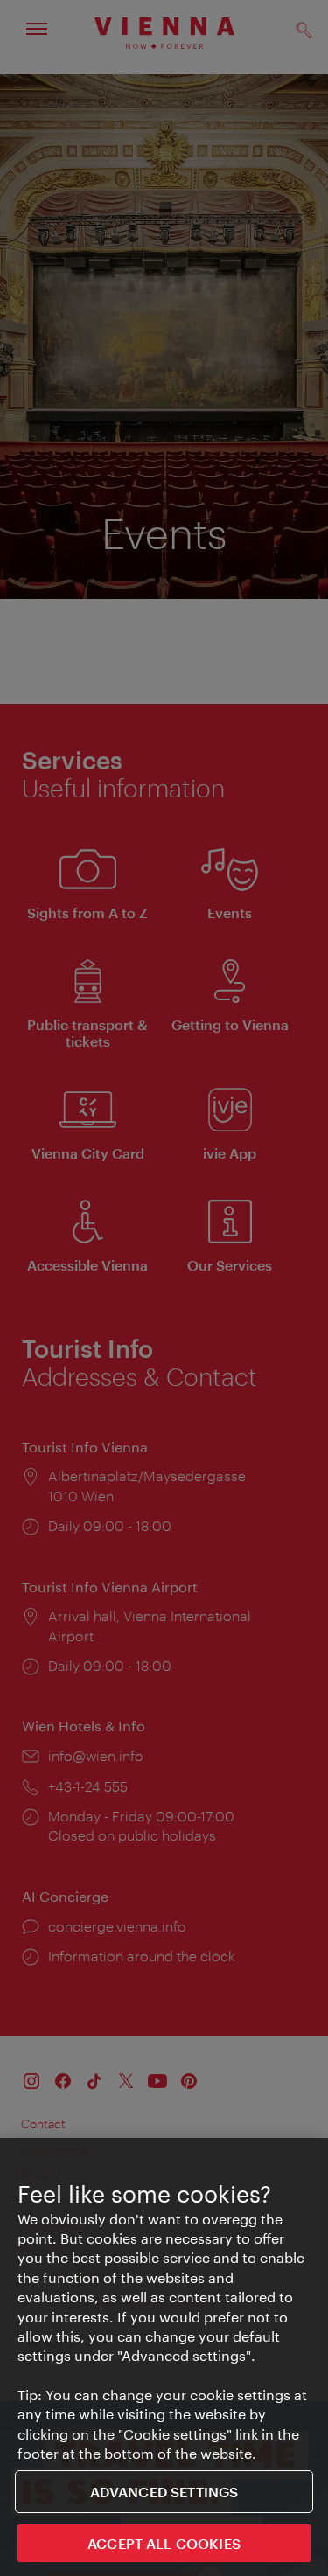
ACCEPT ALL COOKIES (164, 2543)
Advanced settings (164, 2492)
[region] (164, 2357)
